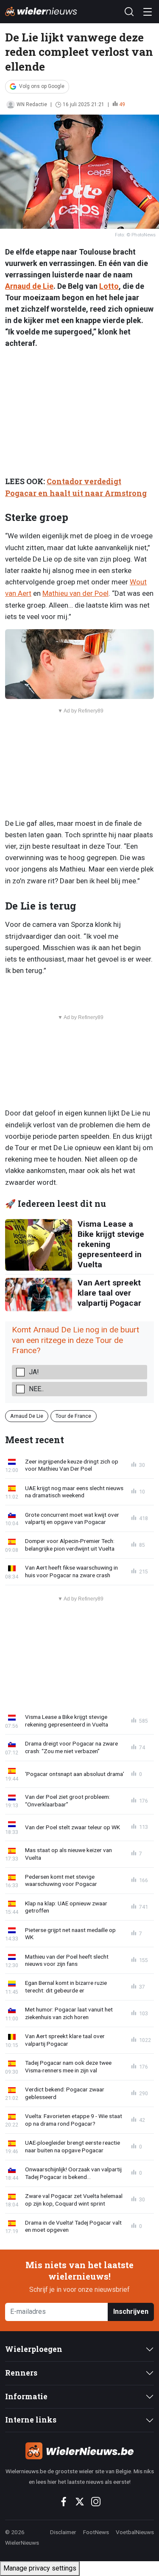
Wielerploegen (34, 2349)
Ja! (34, 1372)
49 (122, 104)
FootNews (96, 2532)
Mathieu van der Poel (75, 593)
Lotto (109, 286)
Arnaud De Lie (27, 1416)
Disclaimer (63, 2532)
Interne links (31, 2420)
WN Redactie (32, 104)
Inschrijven (131, 2312)
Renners (21, 2373)
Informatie (26, 2397)
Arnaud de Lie (29, 286)
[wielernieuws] (79, 2451)
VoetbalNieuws (135, 2532)
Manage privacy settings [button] (40, 2568)
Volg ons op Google (42, 86)
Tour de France (73, 1416)
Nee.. (36, 1389)
